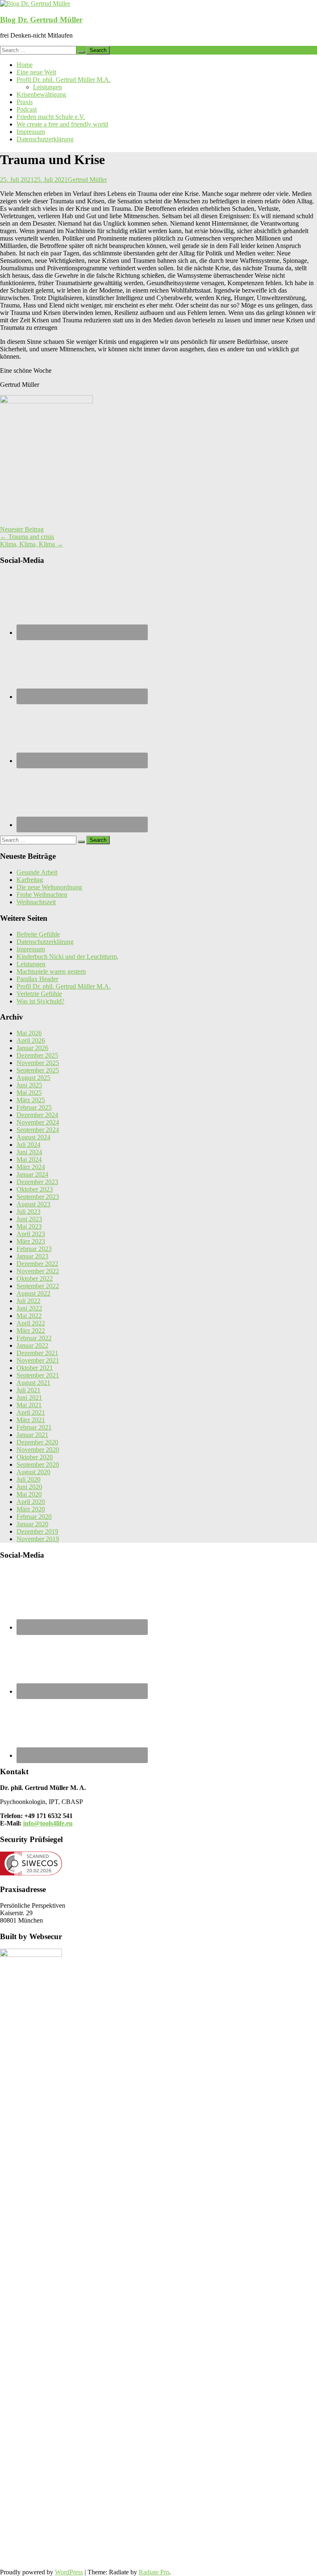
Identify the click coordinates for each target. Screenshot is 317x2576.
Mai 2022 (29, 1316)
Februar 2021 (34, 1427)
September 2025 (38, 1070)
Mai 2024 (29, 1159)
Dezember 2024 (37, 1115)
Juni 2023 (29, 1219)
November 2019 (38, 1539)
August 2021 (33, 1383)
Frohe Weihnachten (42, 895)
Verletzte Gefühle (39, 994)
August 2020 (33, 1472)
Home (25, 65)
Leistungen (47, 87)
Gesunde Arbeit (37, 872)
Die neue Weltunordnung (49, 887)
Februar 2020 (34, 1517)
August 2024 (33, 1137)
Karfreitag (30, 880)
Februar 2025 (34, 1107)
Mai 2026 (29, 1033)
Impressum (31, 132)
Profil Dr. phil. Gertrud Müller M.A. (64, 80)
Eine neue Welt (36, 72)
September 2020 (38, 1464)
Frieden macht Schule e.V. (51, 117)
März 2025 (31, 1100)
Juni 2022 (29, 1308)
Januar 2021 (32, 1435)
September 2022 (38, 1286)
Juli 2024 (28, 1145)
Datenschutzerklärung (45, 139)
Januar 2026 (32, 1048)
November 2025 (38, 1063)
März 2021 (31, 1420)
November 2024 (38, 1122)
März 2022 (31, 1331)
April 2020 (31, 1502)
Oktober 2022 (35, 1278)
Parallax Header (37, 979)
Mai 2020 (29, 1494)
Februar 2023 (34, 1249)
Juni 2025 (29, 1085)
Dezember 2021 (37, 1353)
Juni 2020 (29, 1487)
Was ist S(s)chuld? (40, 1001)
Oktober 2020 (35, 1457)
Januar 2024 (32, 1174)
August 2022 (33, 1293)
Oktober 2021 (35, 1368)
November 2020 (38, 1450)
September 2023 (38, 1197)
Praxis (25, 102)
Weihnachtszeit (36, 902)
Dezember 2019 (37, 1531)
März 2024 (31, 1167)
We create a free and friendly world (62, 124)
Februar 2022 (34, 1338)
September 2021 (38, 1375)
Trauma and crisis (27, 537)
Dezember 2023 (37, 1182)
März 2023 (31, 1241)
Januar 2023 (32, 1256)
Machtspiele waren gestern (51, 971)
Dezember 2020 (37, 1442)
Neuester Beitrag (22, 529)
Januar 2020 (32, 1524)
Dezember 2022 (37, 1264)
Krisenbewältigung (41, 94)
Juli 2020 (28, 1479)
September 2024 (38, 1130)
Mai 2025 (29, 1093)
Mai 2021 (29, 1405)
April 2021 (31, 1412)
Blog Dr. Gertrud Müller (41, 20)
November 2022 (38, 1271)
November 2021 (38, 1360)
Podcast (27, 109)
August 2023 (33, 1204)
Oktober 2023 (35, 1189)
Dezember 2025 (37, 1055)
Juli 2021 (28, 1390)
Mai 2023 (29, 1226)
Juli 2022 (28, 1301)
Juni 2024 (29, 1152)
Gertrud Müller (87, 180)
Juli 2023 (28, 1212)
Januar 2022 (32, 1345)
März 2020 (31, 1509)
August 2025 (33, 1078)
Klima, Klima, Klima (32, 544)
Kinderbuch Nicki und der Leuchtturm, (67, 957)
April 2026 (31, 1040)
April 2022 (31, 1323)
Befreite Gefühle (38, 934)
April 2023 (31, 1234)
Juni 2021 (29, 1398)
